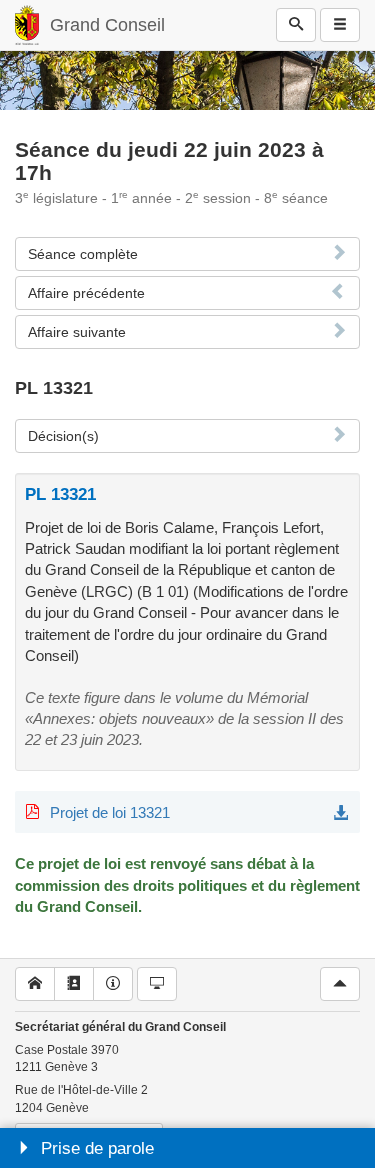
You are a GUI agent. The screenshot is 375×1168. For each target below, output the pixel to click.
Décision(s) (63, 436)
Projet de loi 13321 (110, 812)
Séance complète (83, 254)
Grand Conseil (107, 25)
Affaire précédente (86, 293)
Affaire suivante (77, 332)
